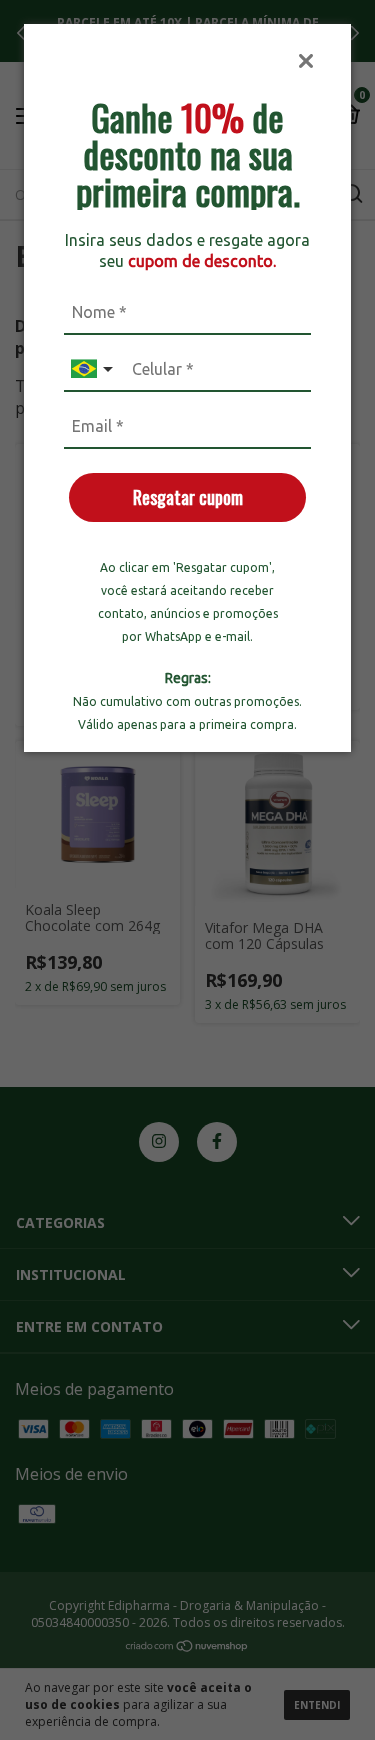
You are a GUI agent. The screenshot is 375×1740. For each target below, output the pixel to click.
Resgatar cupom (188, 497)
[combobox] (94, 369)
